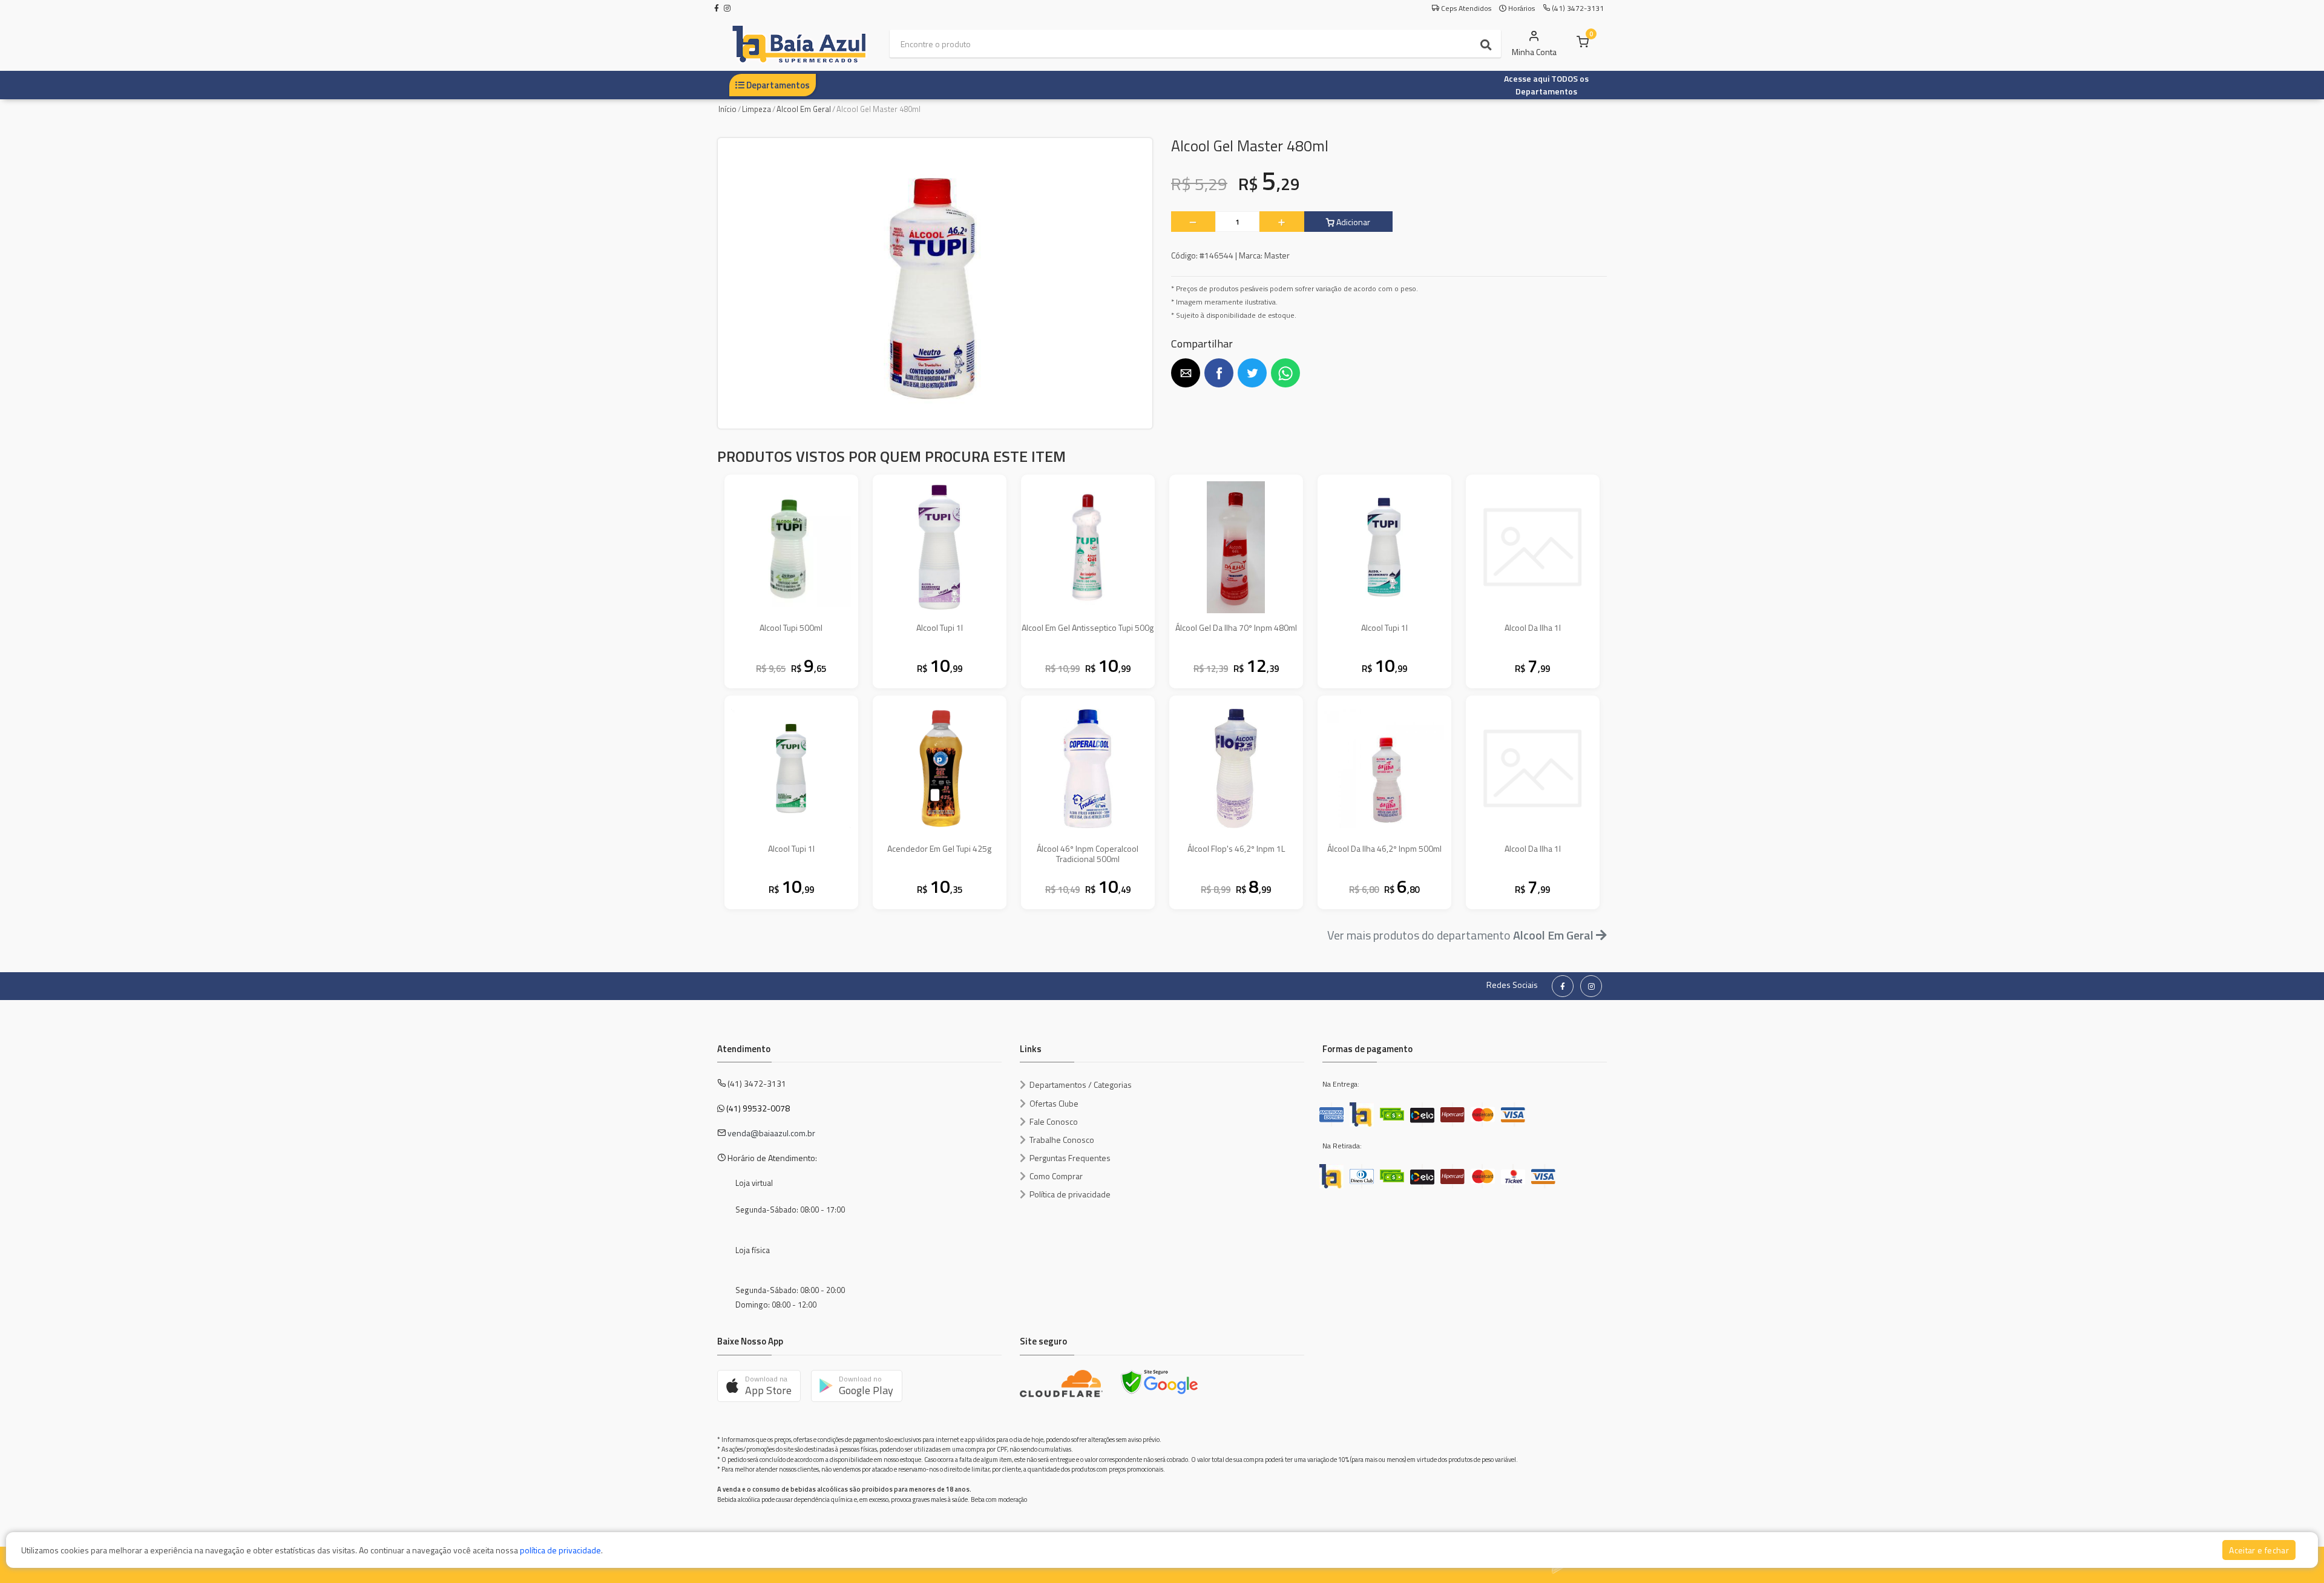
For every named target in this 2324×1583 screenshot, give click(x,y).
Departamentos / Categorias (1081, 1084)
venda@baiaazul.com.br (771, 1133)
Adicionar (1352, 222)
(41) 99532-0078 (758, 1108)
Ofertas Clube (1054, 1103)
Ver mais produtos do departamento (1460, 935)
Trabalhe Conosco (1062, 1140)
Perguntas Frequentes (1070, 1158)
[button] (1186, 373)
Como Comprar (1056, 1176)
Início (727, 109)
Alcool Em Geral (804, 109)
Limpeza (757, 109)
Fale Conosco (1054, 1121)
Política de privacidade (1070, 1194)
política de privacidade (560, 1550)
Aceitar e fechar (2259, 1550)
